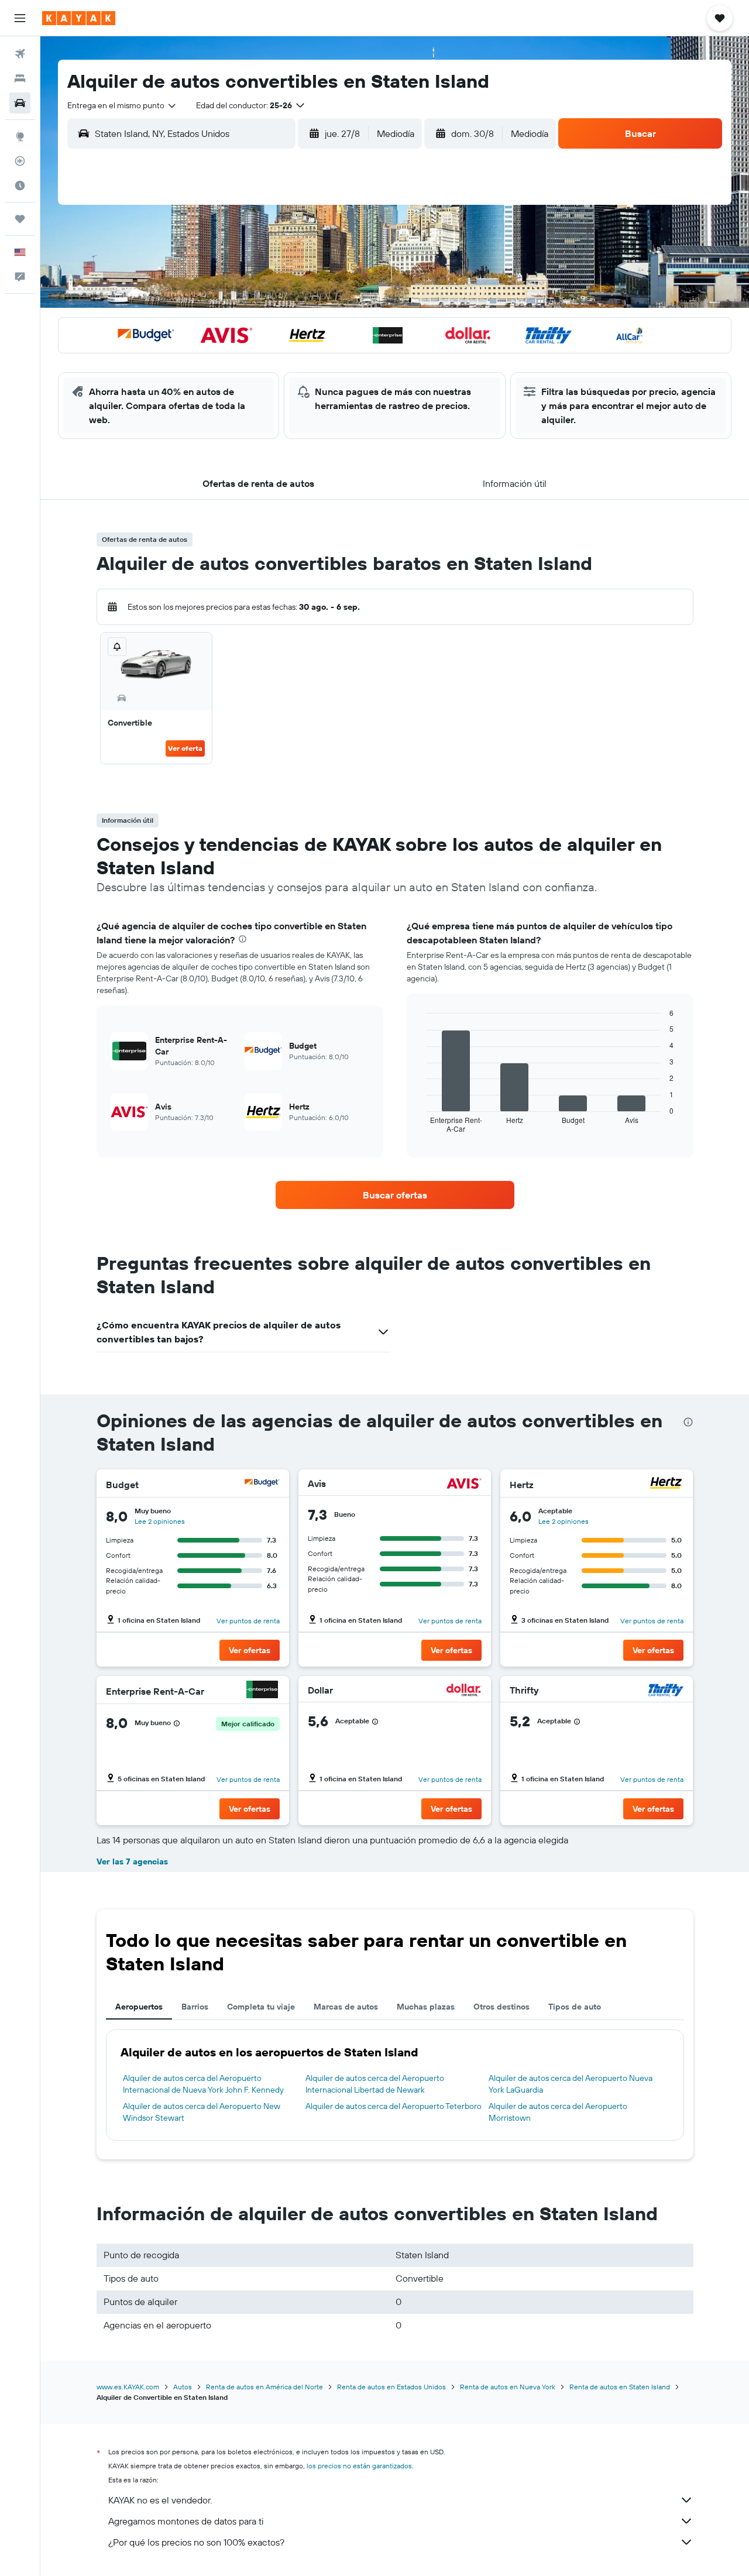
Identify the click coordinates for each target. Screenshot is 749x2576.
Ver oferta (185, 748)
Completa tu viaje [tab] (261, 2007)
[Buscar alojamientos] (20, 78)
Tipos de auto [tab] (575, 2007)
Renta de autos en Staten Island (620, 2387)
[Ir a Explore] (20, 136)
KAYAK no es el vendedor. (160, 2500)
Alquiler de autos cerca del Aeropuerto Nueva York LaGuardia (571, 2084)
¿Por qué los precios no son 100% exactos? (196, 2542)
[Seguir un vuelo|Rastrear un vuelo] (20, 161)
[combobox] (122, 105)
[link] (395, 1195)
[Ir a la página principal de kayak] (79, 18)
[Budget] (262, 1484)
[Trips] (20, 219)
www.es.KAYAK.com (128, 2387)
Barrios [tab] (195, 2007)
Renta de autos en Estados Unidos (391, 2387)
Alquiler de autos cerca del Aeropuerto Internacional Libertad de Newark (375, 2084)
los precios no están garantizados (359, 2466)
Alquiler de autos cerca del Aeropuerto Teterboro (394, 2106)
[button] (20, 18)
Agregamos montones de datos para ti (186, 2521)
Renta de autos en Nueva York (508, 2387)
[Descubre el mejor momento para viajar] (20, 186)
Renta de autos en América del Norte (264, 2387)
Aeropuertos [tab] (139, 2007)
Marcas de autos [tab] (346, 2007)
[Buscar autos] (20, 103)
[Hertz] (666, 1484)
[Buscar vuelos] (20, 54)
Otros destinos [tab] (501, 2007)
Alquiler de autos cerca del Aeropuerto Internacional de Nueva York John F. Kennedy (203, 2084)
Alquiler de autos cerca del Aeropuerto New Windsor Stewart (202, 2112)
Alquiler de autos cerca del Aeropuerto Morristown (558, 2112)
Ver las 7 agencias (132, 1861)
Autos (183, 2387)
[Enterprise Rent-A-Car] (262, 1691)
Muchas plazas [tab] (426, 2007)
